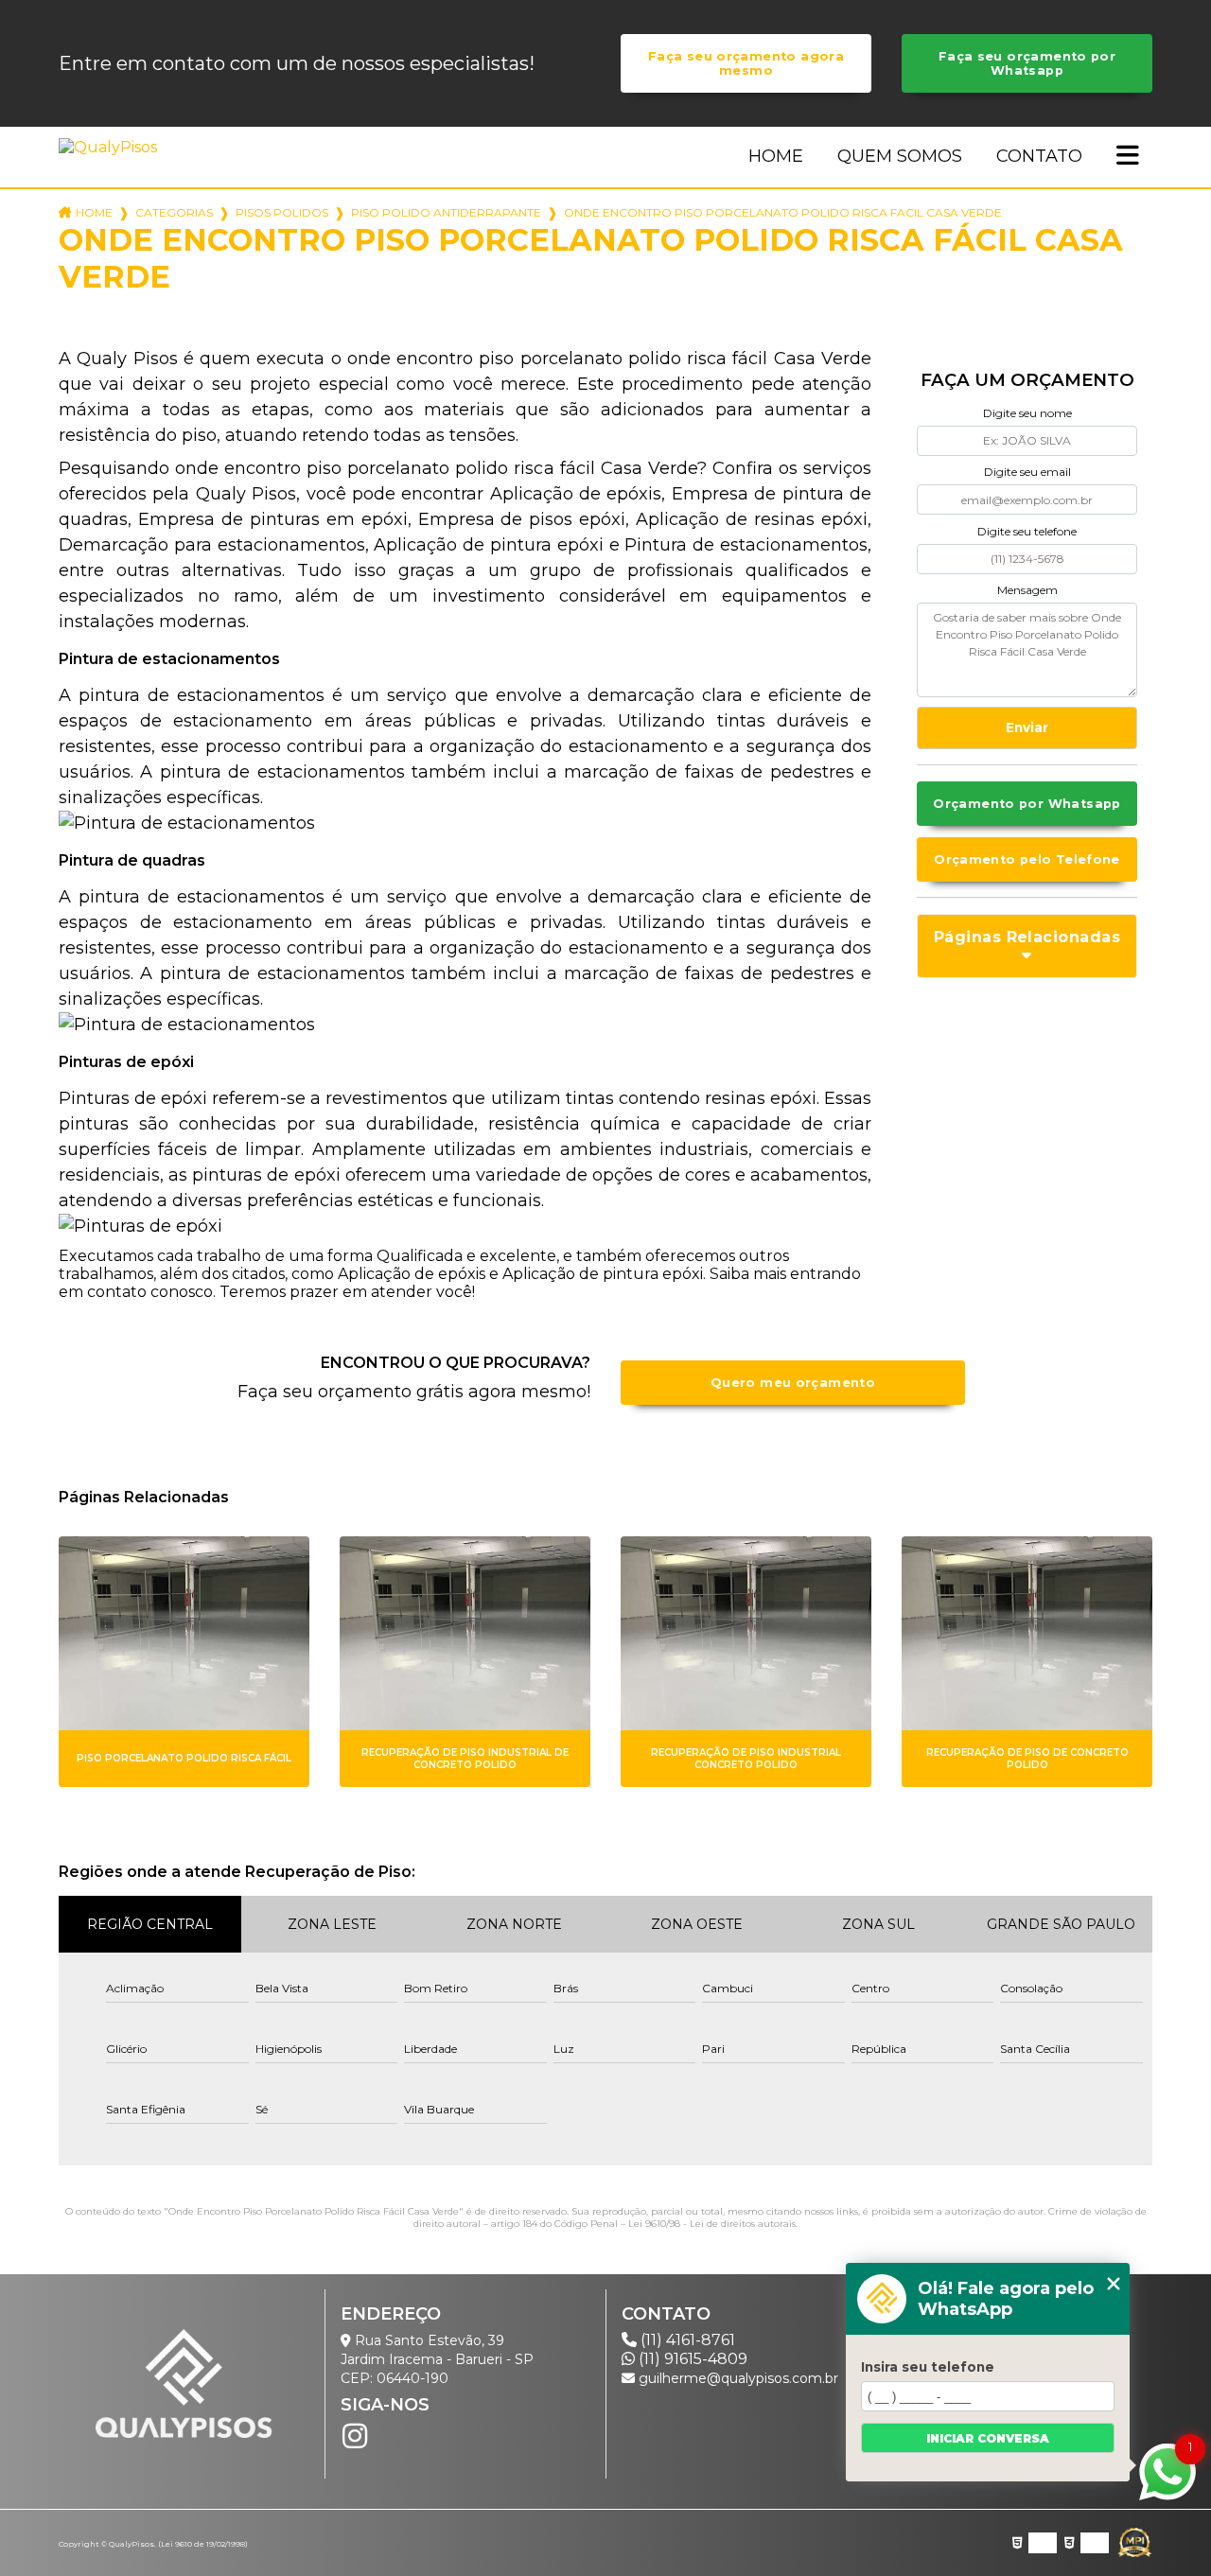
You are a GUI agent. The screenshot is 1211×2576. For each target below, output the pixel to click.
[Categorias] (1128, 157)
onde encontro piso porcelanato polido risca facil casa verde (783, 212)
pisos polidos (282, 212)
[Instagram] (355, 2436)
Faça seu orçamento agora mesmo (746, 63)
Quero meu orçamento (793, 1383)
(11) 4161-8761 (686, 2340)
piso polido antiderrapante (446, 212)
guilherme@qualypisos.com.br (737, 2378)
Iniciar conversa (988, 2438)
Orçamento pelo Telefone (1027, 859)
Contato (1039, 156)
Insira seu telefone (928, 2367)
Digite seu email (1027, 472)
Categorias (174, 212)
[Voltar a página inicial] (112, 147)
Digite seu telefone (1027, 531)
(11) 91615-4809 (691, 2359)
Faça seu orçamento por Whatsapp (1027, 63)
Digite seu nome (1027, 413)
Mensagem (1027, 590)
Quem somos (900, 156)
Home (776, 156)
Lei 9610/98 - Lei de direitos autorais (712, 2224)
